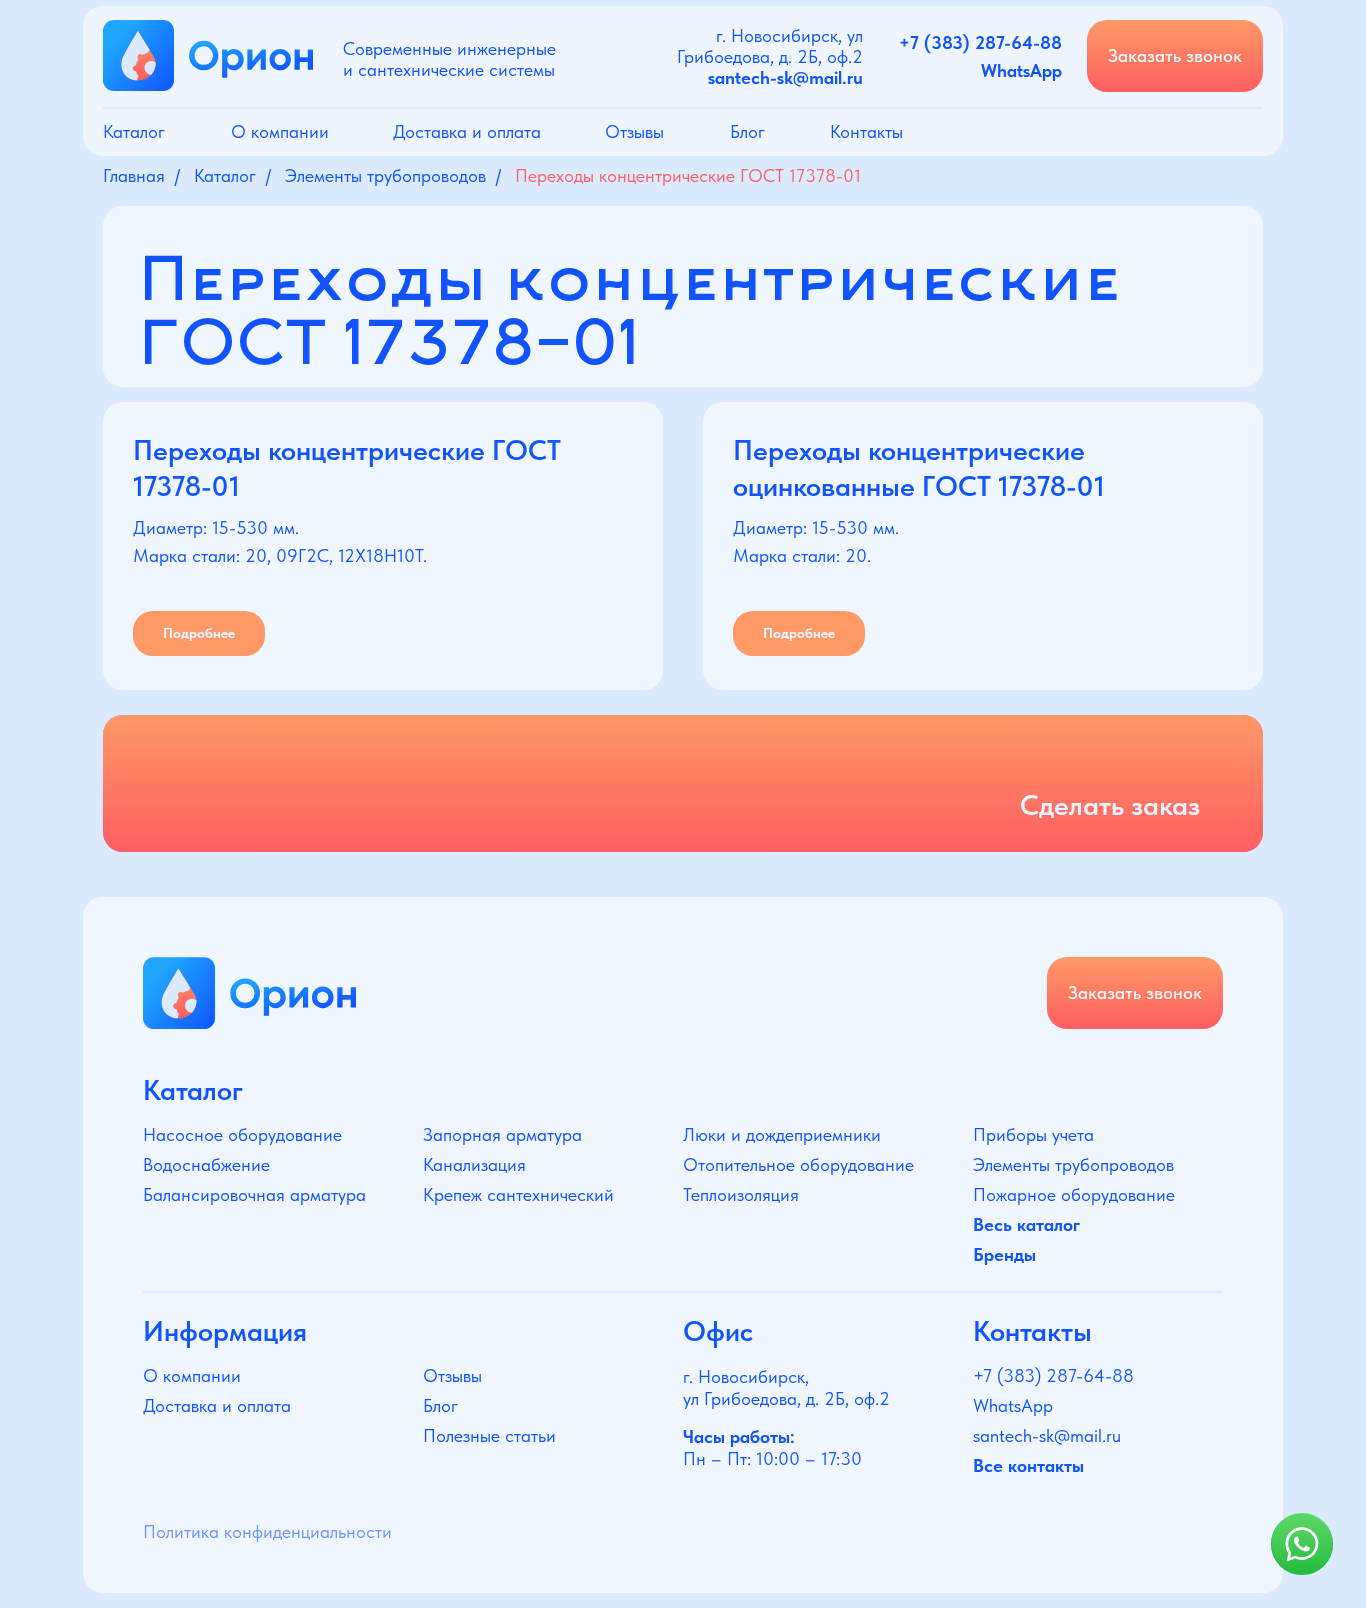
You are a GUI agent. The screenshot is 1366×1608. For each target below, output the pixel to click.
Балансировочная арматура (254, 1194)
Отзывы (634, 131)
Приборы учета (1033, 1134)
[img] (249, 993)
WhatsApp (1013, 1405)
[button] (683, 783)
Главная (134, 175)
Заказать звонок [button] (1175, 55)
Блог (747, 131)
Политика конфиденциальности (267, 1531)
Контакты (866, 131)
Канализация (474, 1164)
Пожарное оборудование (1074, 1194)
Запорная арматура (502, 1134)
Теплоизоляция (741, 1194)
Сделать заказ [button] (1110, 805)
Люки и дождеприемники (782, 1134)
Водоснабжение (206, 1164)
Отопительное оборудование (798, 1164)
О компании (280, 131)
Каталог (134, 131)
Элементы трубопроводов (385, 175)
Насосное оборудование (242, 1134)
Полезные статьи (489, 1435)
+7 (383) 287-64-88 (1053, 1375)
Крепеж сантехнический (518, 1194)
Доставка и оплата (467, 131)
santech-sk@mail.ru (1047, 1435)
